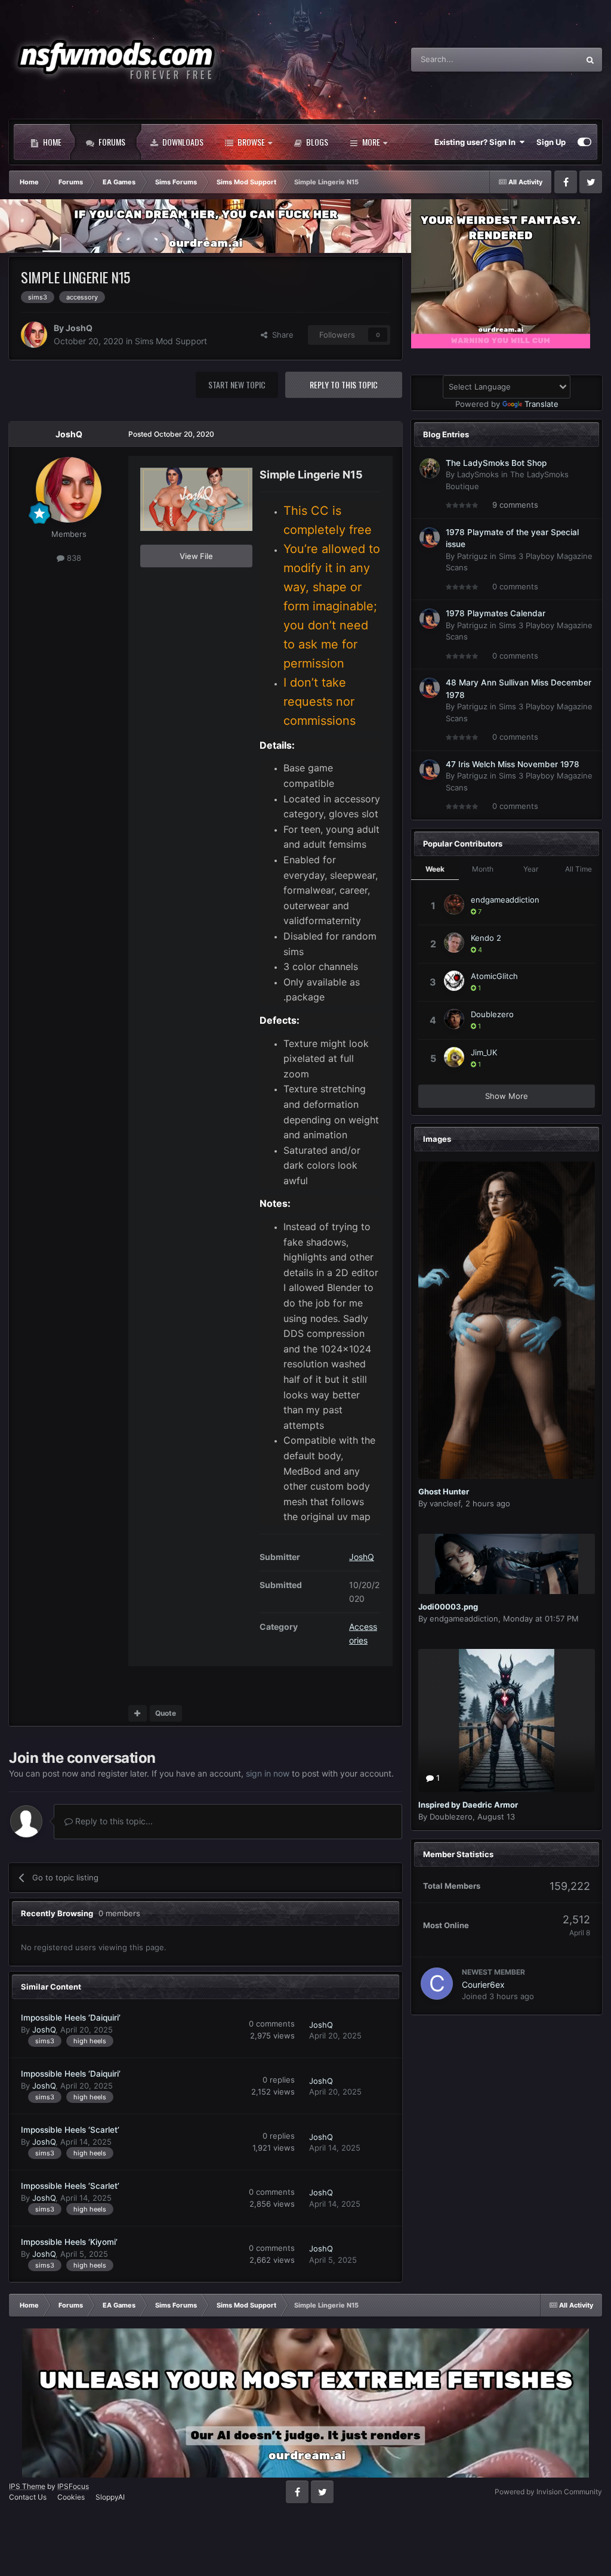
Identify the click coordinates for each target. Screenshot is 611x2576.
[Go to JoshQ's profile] (34, 335)
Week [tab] (435, 869)
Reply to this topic (344, 384)
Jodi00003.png (448, 1607)
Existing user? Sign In (477, 142)
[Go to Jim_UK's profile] (454, 1057)
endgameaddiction (505, 900)
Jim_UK (484, 1052)
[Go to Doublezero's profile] (454, 1019)
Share (280, 335)
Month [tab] (483, 869)
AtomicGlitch (494, 976)
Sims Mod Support (171, 341)
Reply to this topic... (113, 1821)
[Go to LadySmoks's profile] (430, 468)
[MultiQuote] (138, 1713)
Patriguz (472, 556)
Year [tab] (531, 869)
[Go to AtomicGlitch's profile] (454, 981)
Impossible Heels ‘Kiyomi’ (69, 2242)
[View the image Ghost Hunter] (507, 1321)
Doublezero (492, 1014)
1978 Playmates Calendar (496, 613)
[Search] (590, 60)
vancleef (445, 1503)
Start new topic (237, 384)
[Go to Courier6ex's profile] (437, 1984)
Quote (166, 1713)
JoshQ (79, 328)
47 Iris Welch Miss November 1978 (513, 764)
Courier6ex (483, 1984)
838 (73, 558)
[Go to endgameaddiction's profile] (454, 904)
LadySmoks (478, 474)
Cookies (71, 2497)
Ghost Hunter (444, 1491)
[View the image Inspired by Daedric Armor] (507, 1721)
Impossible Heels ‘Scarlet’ (70, 2130)
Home (51, 142)
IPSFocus (73, 2486)
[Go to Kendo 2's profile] (454, 943)
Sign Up (551, 142)
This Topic (545, 59)
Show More (507, 1096)
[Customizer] (584, 142)
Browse (250, 142)
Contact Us (28, 2497)
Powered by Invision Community (548, 2492)
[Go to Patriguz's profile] (430, 538)
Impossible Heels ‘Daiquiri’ (71, 2018)
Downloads (182, 142)
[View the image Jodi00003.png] (507, 1564)
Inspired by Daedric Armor (468, 1805)
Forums (111, 142)
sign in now (268, 1773)
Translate (541, 404)
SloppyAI (110, 2497)
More (371, 142)
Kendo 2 (486, 938)
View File (196, 556)
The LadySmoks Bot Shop (496, 463)
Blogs (316, 142)
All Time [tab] (578, 869)
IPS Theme (27, 2486)
